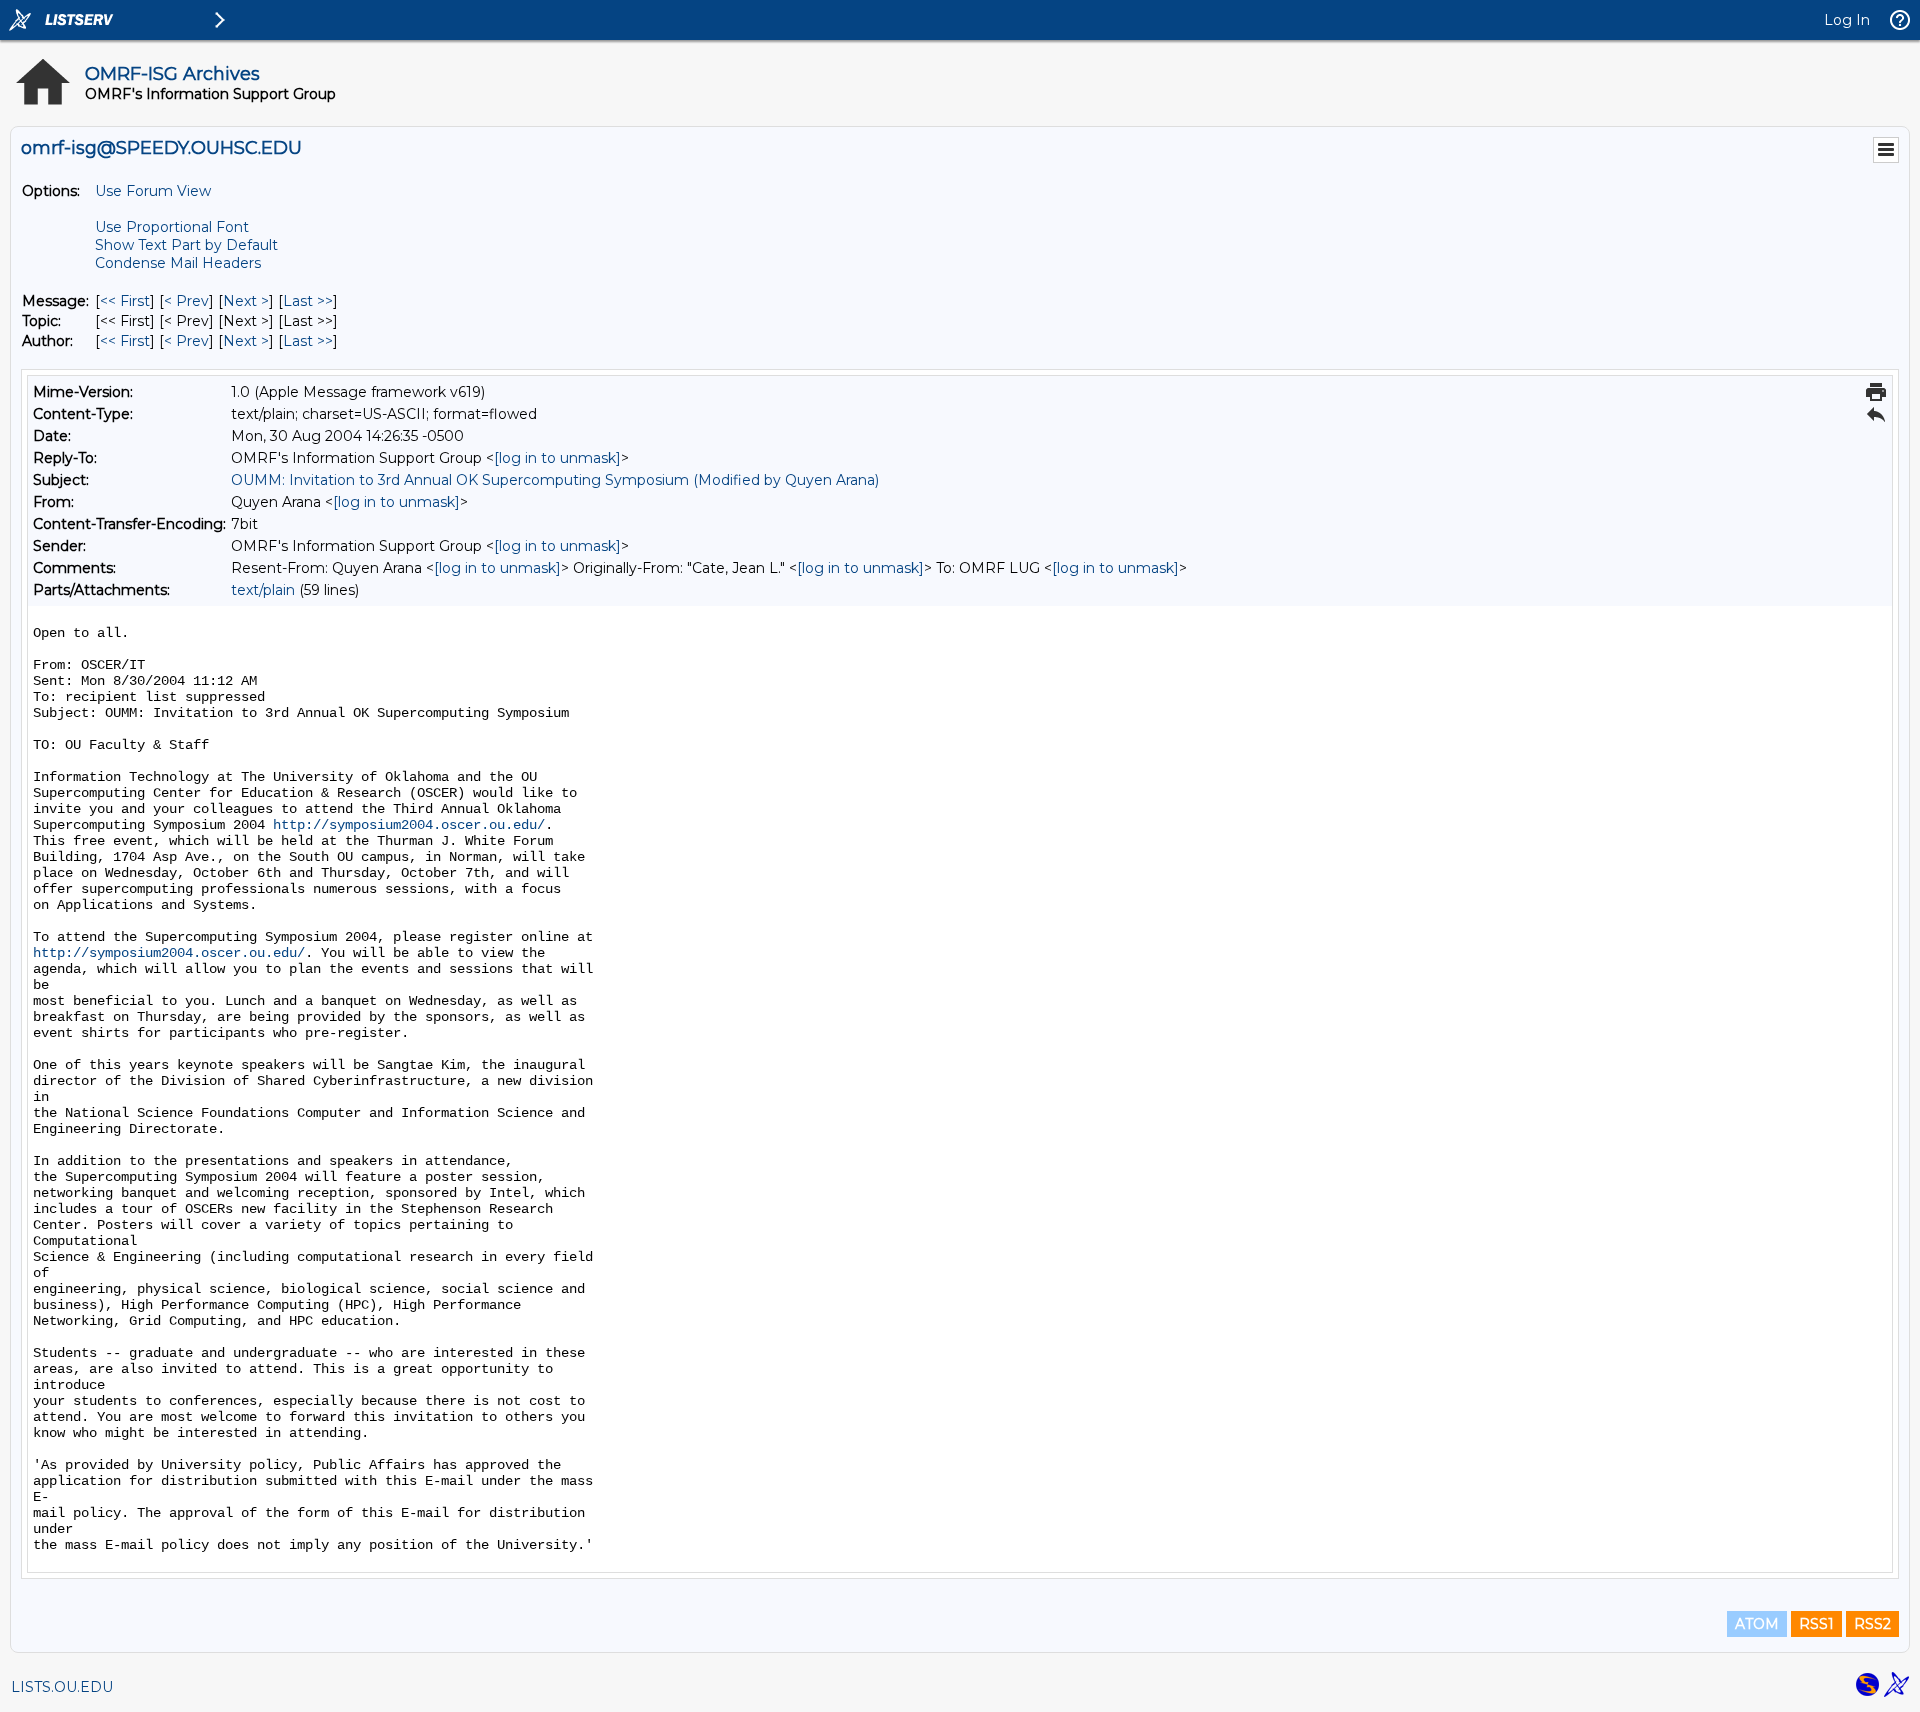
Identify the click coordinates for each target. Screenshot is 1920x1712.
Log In (1847, 20)
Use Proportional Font (172, 227)
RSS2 (1872, 1624)
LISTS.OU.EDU (62, 1687)
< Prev (186, 301)
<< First (125, 301)
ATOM (1757, 1624)
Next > (246, 301)
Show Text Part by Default (186, 245)
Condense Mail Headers (178, 263)
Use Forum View (153, 191)
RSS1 (1816, 1624)
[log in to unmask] (557, 458)
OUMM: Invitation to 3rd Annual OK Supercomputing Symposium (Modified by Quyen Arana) (555, 480)
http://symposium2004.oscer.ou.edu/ (409, 825)
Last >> (308, 301)
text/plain (263, 590)
